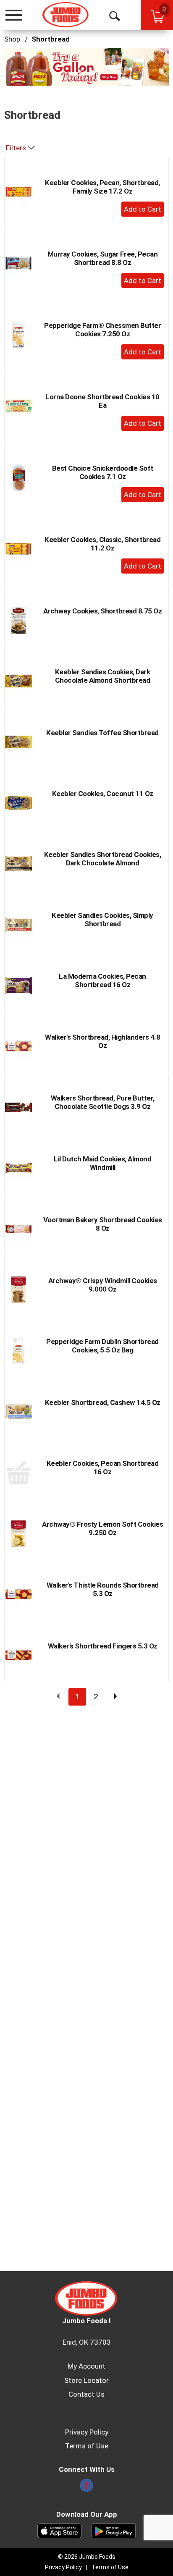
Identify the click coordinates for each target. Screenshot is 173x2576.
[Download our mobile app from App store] (59, 2530)
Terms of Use (87, 2446)
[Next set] (115, 1697)
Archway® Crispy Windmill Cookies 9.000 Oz (103, 1285)
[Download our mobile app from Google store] (114, 2530)
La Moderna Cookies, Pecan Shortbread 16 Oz (102, 980)
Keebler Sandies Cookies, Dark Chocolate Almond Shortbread (103, 676)
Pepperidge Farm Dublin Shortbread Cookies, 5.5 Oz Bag (102, 1346)
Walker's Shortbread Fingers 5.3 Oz (103, 1646)
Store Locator (86, 2380)
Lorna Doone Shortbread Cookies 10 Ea (102, 401)
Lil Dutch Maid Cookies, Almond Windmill (102, 1163)
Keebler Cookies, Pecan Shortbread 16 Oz (103, 1468)
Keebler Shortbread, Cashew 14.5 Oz (103, 1402)
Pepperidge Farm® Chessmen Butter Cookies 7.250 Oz (102, 330)
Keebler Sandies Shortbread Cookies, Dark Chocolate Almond (103, 859)
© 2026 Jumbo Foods (87, 2557)
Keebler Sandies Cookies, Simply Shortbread (102, 920)
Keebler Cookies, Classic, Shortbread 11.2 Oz (102, 544)
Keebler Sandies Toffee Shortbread (102, 733)
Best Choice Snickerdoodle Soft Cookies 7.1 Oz (103, 472)
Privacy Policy (87, 2432)
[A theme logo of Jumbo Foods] (66, 15)
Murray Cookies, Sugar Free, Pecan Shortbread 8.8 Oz (103, 258)
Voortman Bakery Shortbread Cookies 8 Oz (103, 1224)
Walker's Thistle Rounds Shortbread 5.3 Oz (103, 1589)
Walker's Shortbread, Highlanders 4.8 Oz (102, 1041)
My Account (86, 2366)
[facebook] (86, 2488)
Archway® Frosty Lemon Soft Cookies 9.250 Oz (102, 1528)
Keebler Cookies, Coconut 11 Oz (103, 794)
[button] (86, 66)
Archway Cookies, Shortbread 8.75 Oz (103, 611)
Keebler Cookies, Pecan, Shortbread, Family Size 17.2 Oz (102, 187)
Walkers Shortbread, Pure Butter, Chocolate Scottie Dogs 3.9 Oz (103, 1102)
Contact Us (86, 2394)
